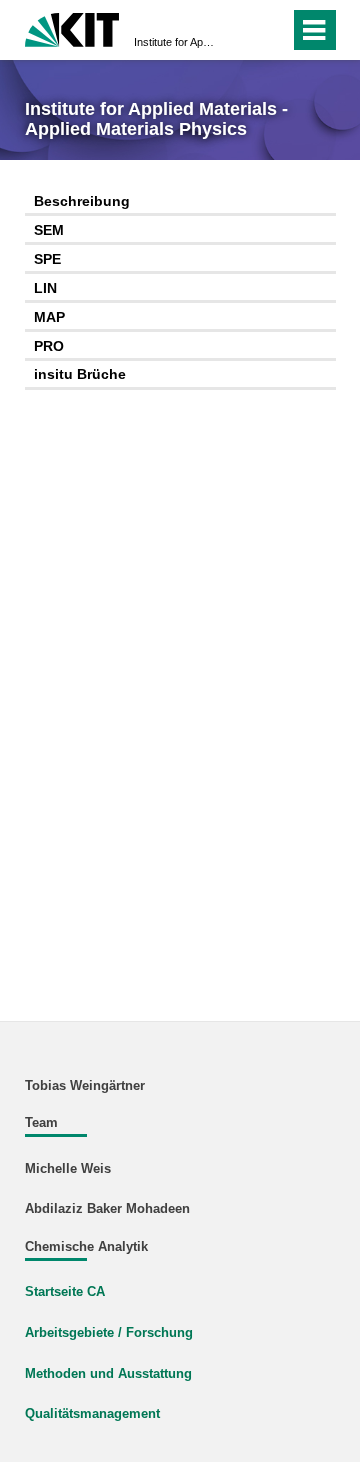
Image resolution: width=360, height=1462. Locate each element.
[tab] (180, 202)
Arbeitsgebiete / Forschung (109, 1333)
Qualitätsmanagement (92, 1414)
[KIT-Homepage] (72, 27)
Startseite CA (65, 1292)
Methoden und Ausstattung (108, 1374)
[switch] (238, 30)
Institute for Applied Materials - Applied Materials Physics (174, 42)
